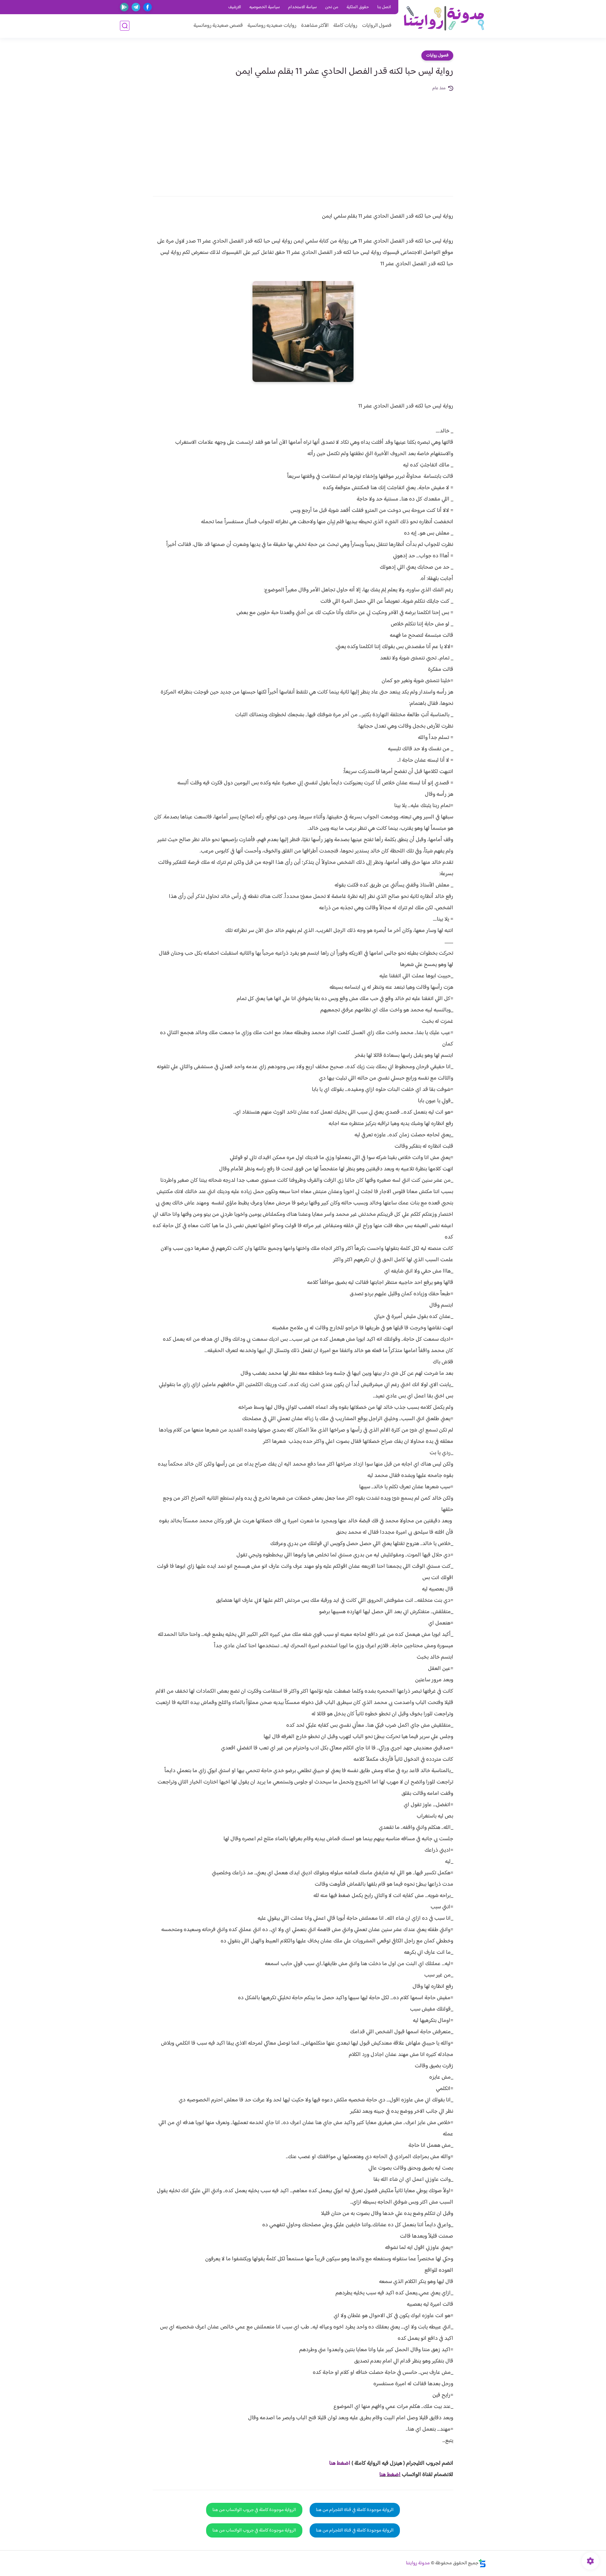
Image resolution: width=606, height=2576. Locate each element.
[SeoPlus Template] (482, 2563)
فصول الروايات (377, 26)
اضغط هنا (340, 2463)
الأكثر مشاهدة (315, 26)
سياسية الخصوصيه (265, 7)
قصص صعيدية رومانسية (218, 26)
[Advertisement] (303, 139)
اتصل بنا (384, 7)
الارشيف (235, 7)
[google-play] (124, 7)
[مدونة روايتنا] (444, 18)
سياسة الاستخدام (303, 7)
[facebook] (148, 7)
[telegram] (136, 7)
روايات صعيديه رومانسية (272, 26)
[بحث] (125, 26)
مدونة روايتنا (418, 2563)
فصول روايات (437, 56)
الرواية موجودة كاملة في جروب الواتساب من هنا (254, 2510)
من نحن (332, 7)
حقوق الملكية (358, 7)
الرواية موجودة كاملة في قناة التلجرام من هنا (355, 2510)
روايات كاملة (345, 26)
